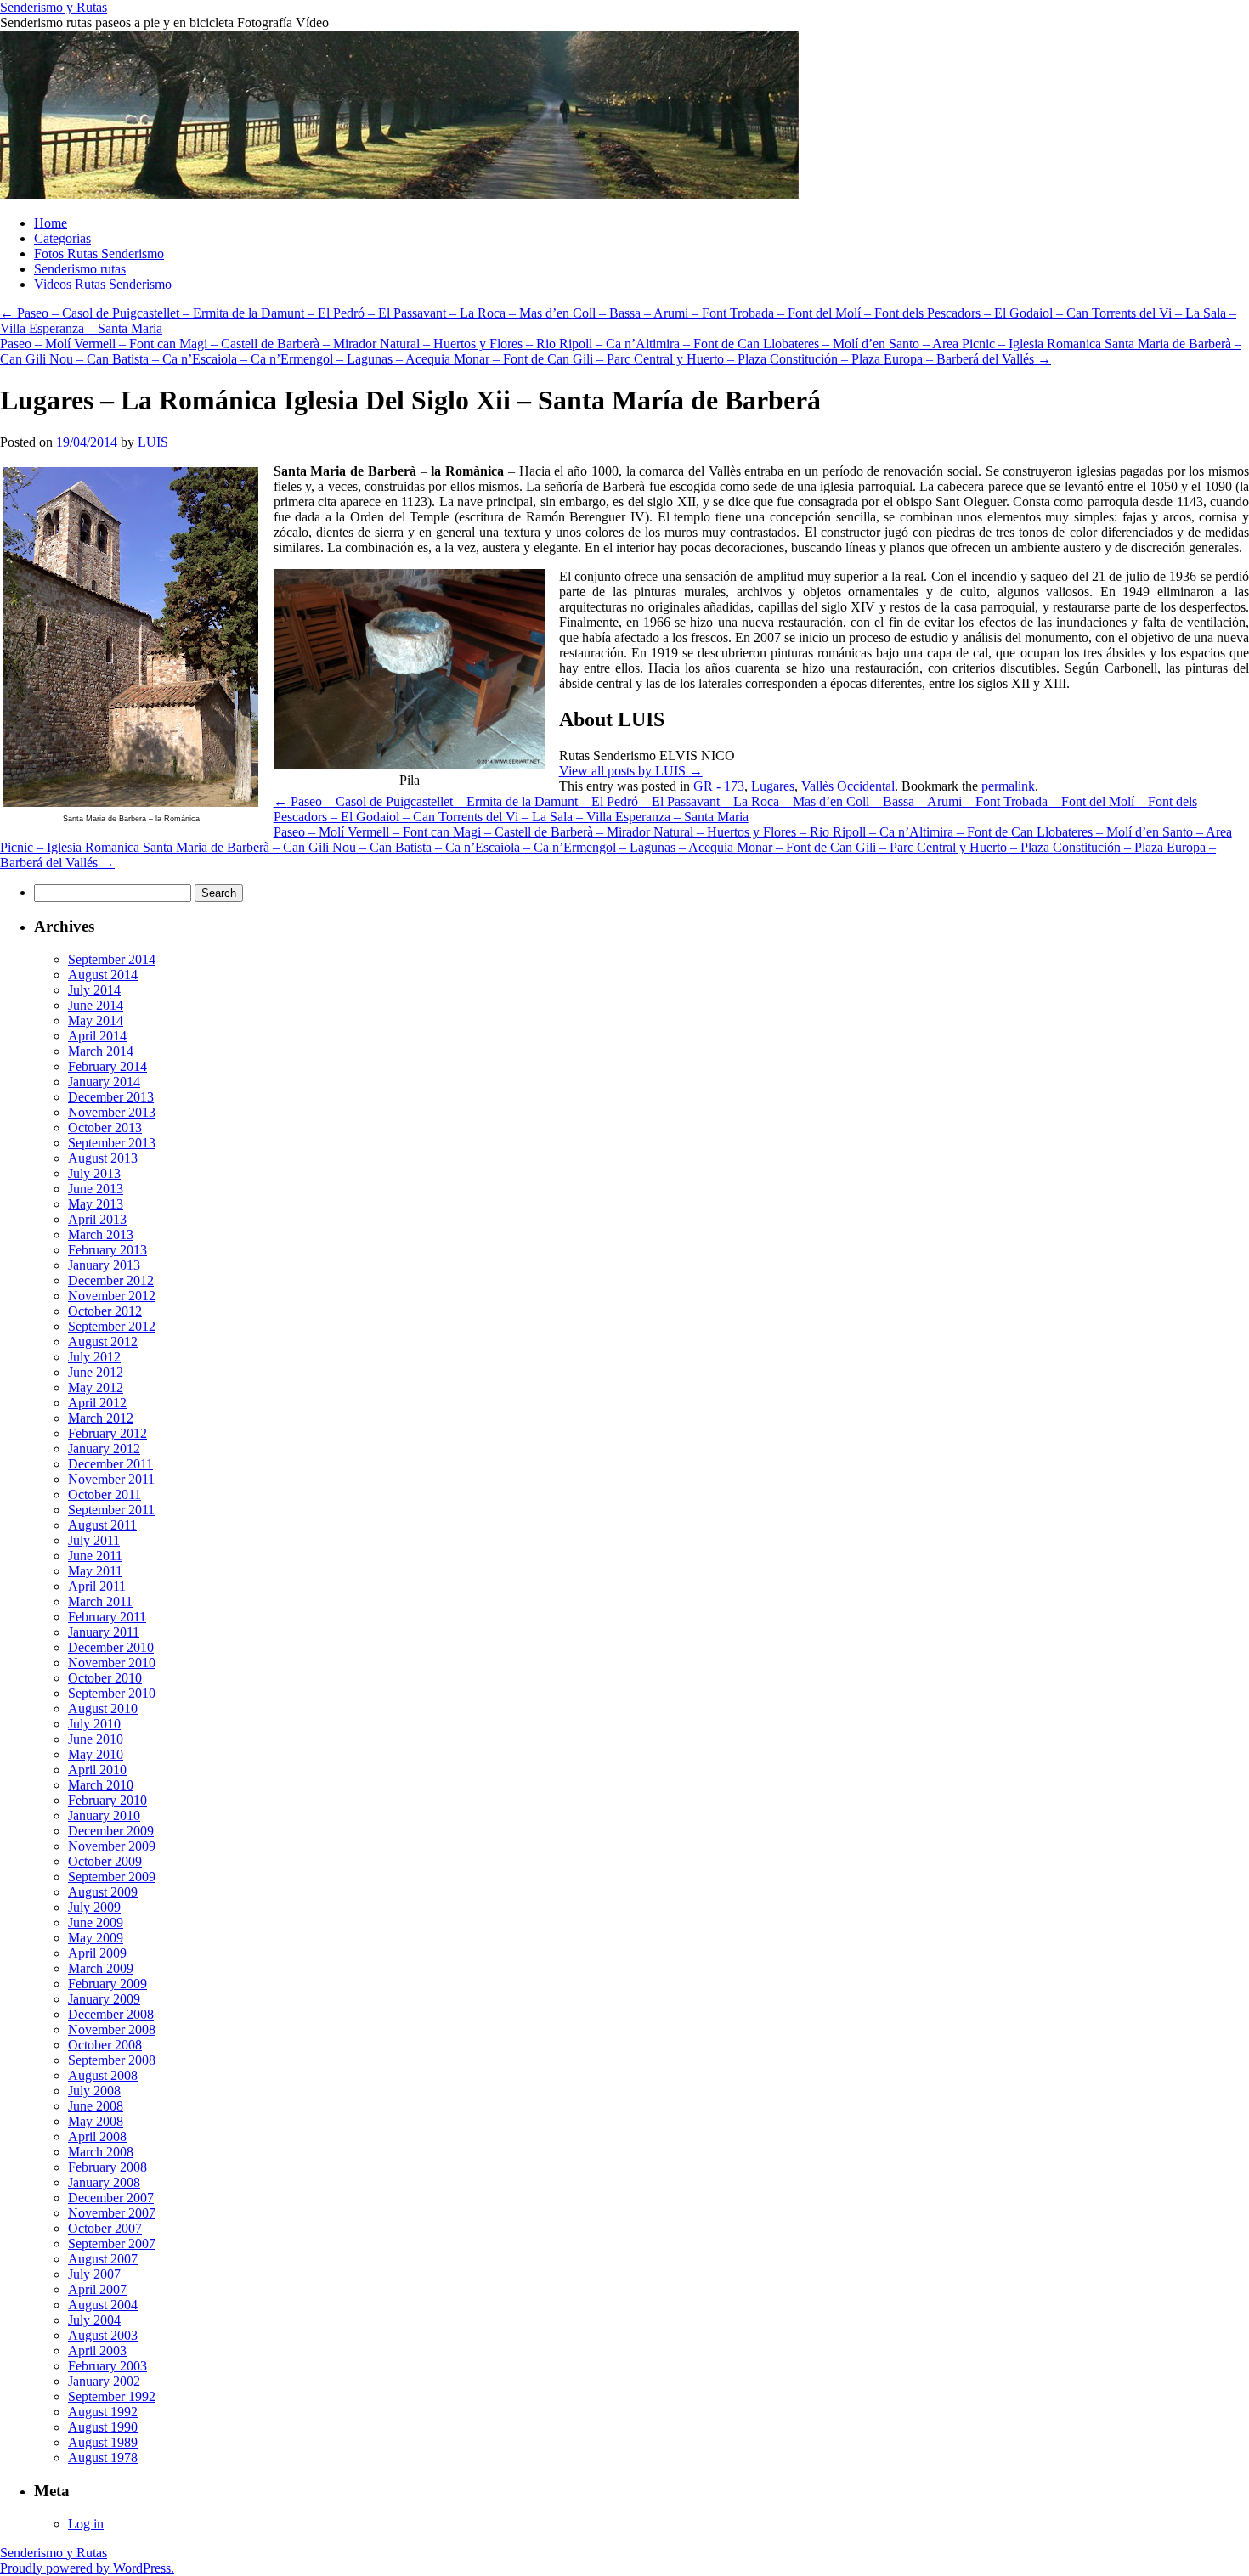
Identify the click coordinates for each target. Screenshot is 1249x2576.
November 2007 (112, 2213)
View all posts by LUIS (631, 771)
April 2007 (97, 2289)
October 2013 (105, 1127)
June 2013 (96, 1189)
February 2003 (107, 2366)
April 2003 (97, 2351)
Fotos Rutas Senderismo (99, 254)
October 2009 (105, 1861)
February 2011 (107, 1617)
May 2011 (95, 1571)
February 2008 (107, 2167)
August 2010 (103, 1708)
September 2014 (112, 959)
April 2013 (97, 1219)
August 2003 (103, 2335)
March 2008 (101, 2152)
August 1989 (103, 2442)
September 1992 (112, 2396)
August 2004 (103, 2305)
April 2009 (97, 1953)
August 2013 (103, 1158)
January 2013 (104, 1265)
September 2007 (112, 2243)
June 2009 (96, 1922)
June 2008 (96, 2106)
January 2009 (104, 1999)
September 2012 (112, 1326)
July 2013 (94, 1173)
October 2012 (105, 1311)
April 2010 (97, 1770)
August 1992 (103, 2412)
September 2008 (112, 2060)
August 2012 (103, 1342)
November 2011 (111, 1479)
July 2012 (94, 1357)
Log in (86, 2524)
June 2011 (95, 1556)
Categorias (62, 238)
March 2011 (100, 1601)
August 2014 (103, 975)
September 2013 (112, 1143)
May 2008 (96, 2121)
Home (51, 223)
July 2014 (94, 990)
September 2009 (112, 1877)
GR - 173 (719, 786)
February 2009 (107, 1984)
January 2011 (104, 1632)
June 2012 (96, 1372)
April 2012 (97, 1403)
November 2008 (112, 2029)
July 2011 (94, 1540)
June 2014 (96, 1005)
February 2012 (107, 1433)
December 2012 (111, 1280)
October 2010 (105, 1678)
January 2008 (104, 2182)
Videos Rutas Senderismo (103, 284)
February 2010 (107, 1800)
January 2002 (104, 2381)
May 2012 (96, 1387)
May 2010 (96, 1754)
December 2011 (110, 1464)
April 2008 (97, 2136)
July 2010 (94, 1724)
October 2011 (105, 1494)
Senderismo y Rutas (54, 7)
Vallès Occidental (848, 786)
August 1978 (103, 2458)
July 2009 (94, 1907)
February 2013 (107, 1250)
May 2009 (96, 1938)
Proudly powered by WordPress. (87, 2568)
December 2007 (111, 2198)
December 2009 (111, 1831)
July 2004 (94, 2320)
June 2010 (96, 1739)
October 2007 (105, 2228)
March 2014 (101, 1051)
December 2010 (111, 1647)
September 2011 (111, 1510)
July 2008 (94, 2091)
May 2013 (96, 1204)
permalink (1008, 786)
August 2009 (103, 1892)
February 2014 (107, 1066)
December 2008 (111, 2014)
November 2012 (112, 1296)
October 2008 (105, 2045)
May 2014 (96, 1020)
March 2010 (101, 1785)
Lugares (773, 786)
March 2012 (101, 1418)
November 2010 (112, 1663)
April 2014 (97, 1036)
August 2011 (102, 1525)
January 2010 (104, 1815)
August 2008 (103, 2075)
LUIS (153, 442)
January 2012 (104, 1449)
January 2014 (104, 1082)
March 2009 (101, 1968)
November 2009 (112, 1846)
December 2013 (111, 1097)
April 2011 (97, 1586)
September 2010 (112, 1693)
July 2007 (94, 2274)
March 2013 (101, 1234)
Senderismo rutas (80, 269)
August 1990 (103, 2427)
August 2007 (103, 2259)
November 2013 (112, 1112)
